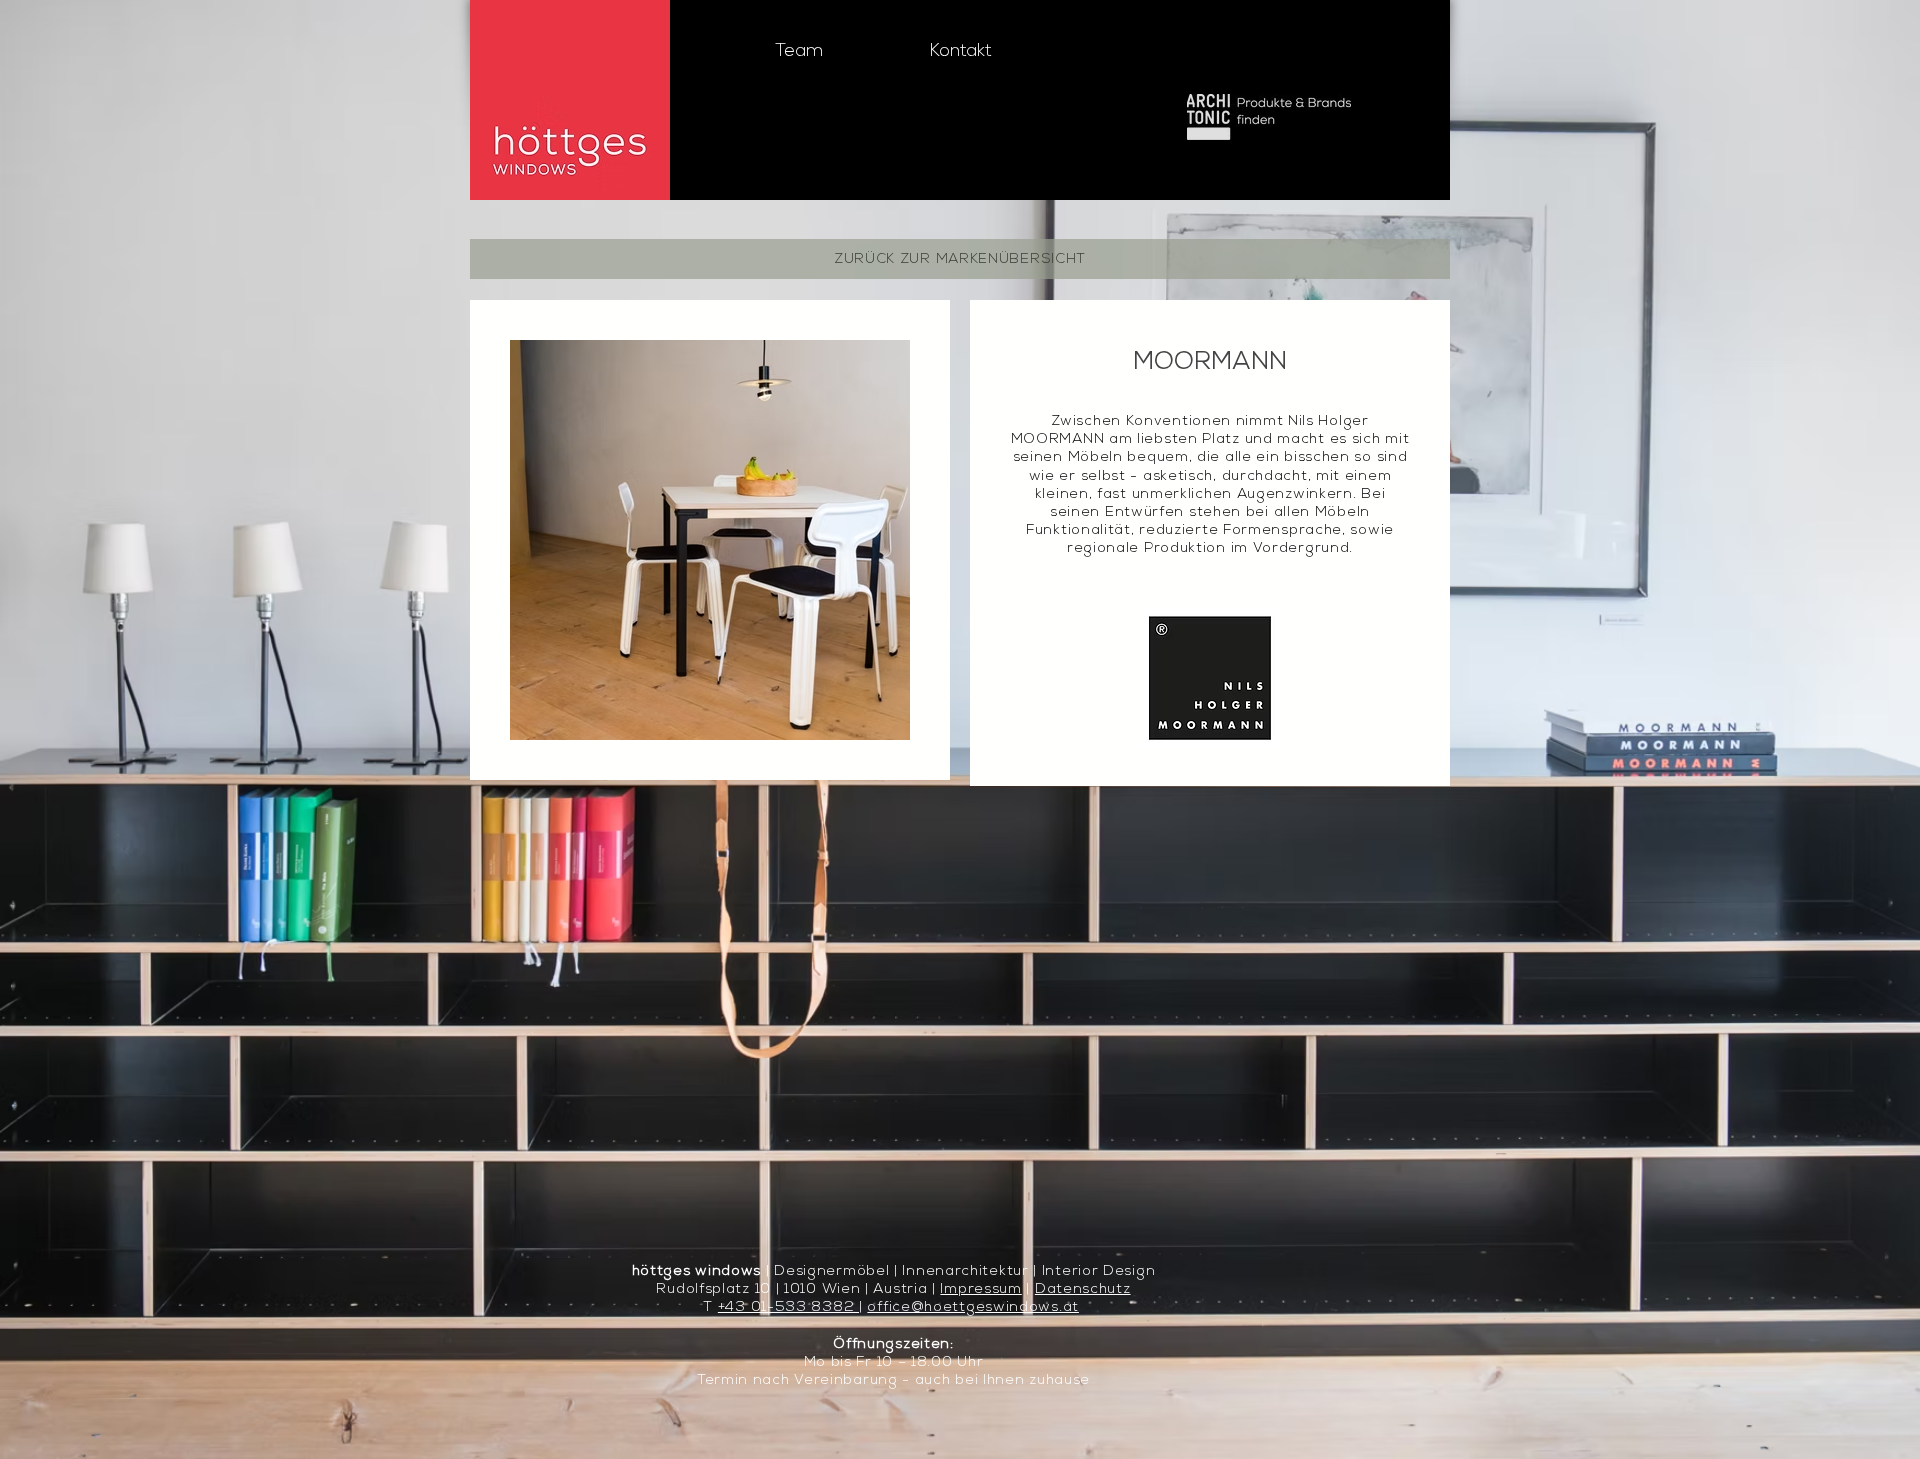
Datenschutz (1083, 1289)
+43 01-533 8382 (788, 1307)
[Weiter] (880, 540)
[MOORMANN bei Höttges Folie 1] (710, 709)
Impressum (980, 1289)
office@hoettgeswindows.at (973, 1307)
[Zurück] (540, 540)
